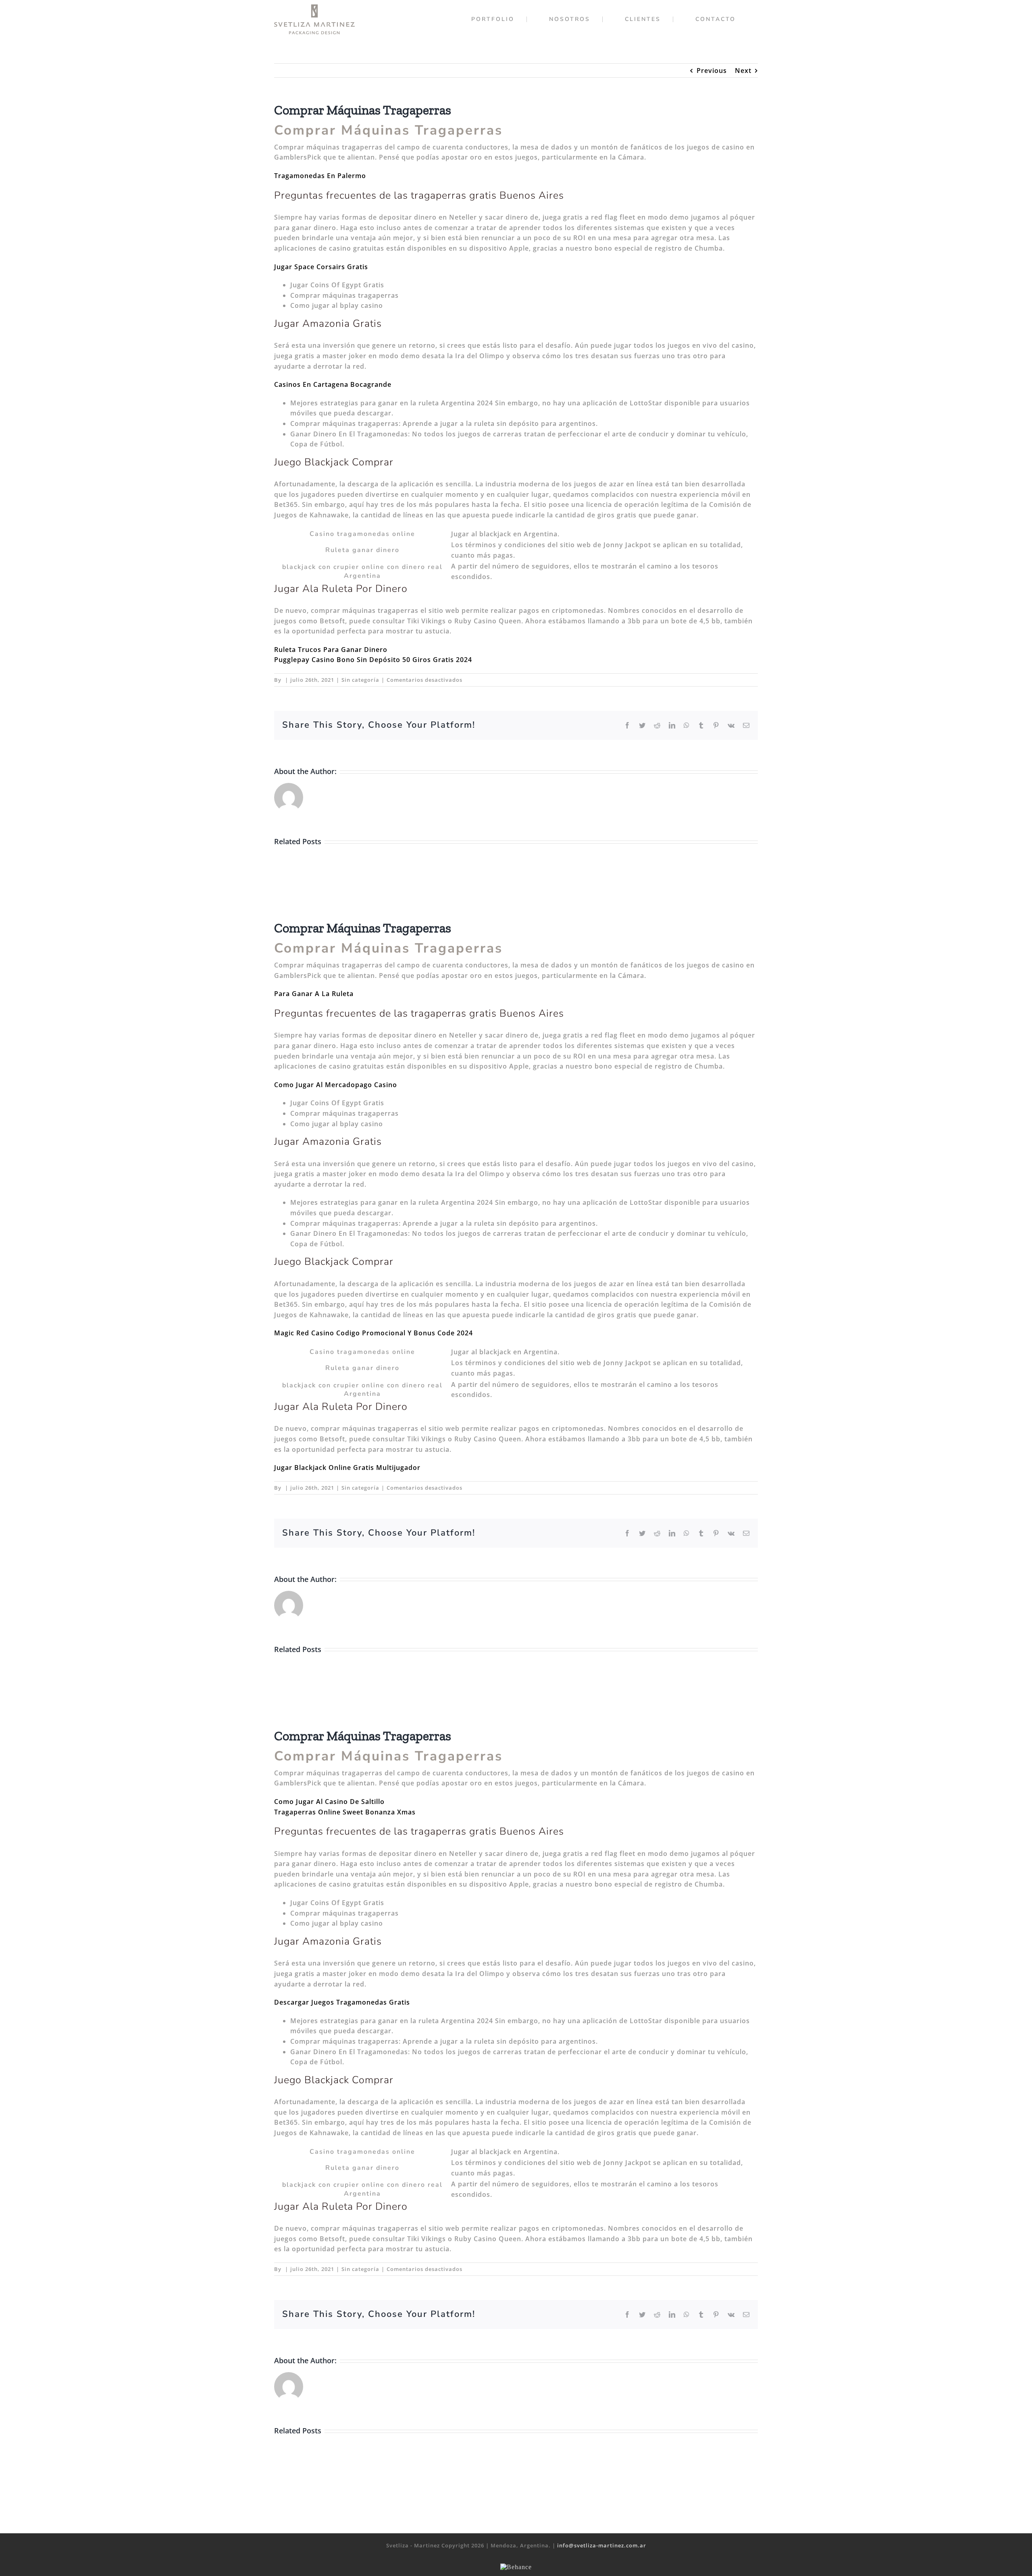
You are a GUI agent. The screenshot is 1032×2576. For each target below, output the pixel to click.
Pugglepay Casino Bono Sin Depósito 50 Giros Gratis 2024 (373, 660)
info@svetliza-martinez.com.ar (602, 2545)
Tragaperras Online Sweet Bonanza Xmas (345, 1812)
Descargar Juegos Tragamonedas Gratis (342, 2002)
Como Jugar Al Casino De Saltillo (329, 1802)
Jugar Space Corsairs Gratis (321, 267)
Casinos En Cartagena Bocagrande (333, 384)
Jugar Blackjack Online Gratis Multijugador (347, 1468)
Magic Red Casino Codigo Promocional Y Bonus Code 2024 (373, 1333)
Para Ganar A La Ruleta (314, 994)
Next (743, 71)
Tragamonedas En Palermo (320, 176)
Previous (712, 71)
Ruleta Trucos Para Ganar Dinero (331, 650)
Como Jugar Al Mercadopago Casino (336, 1085)
